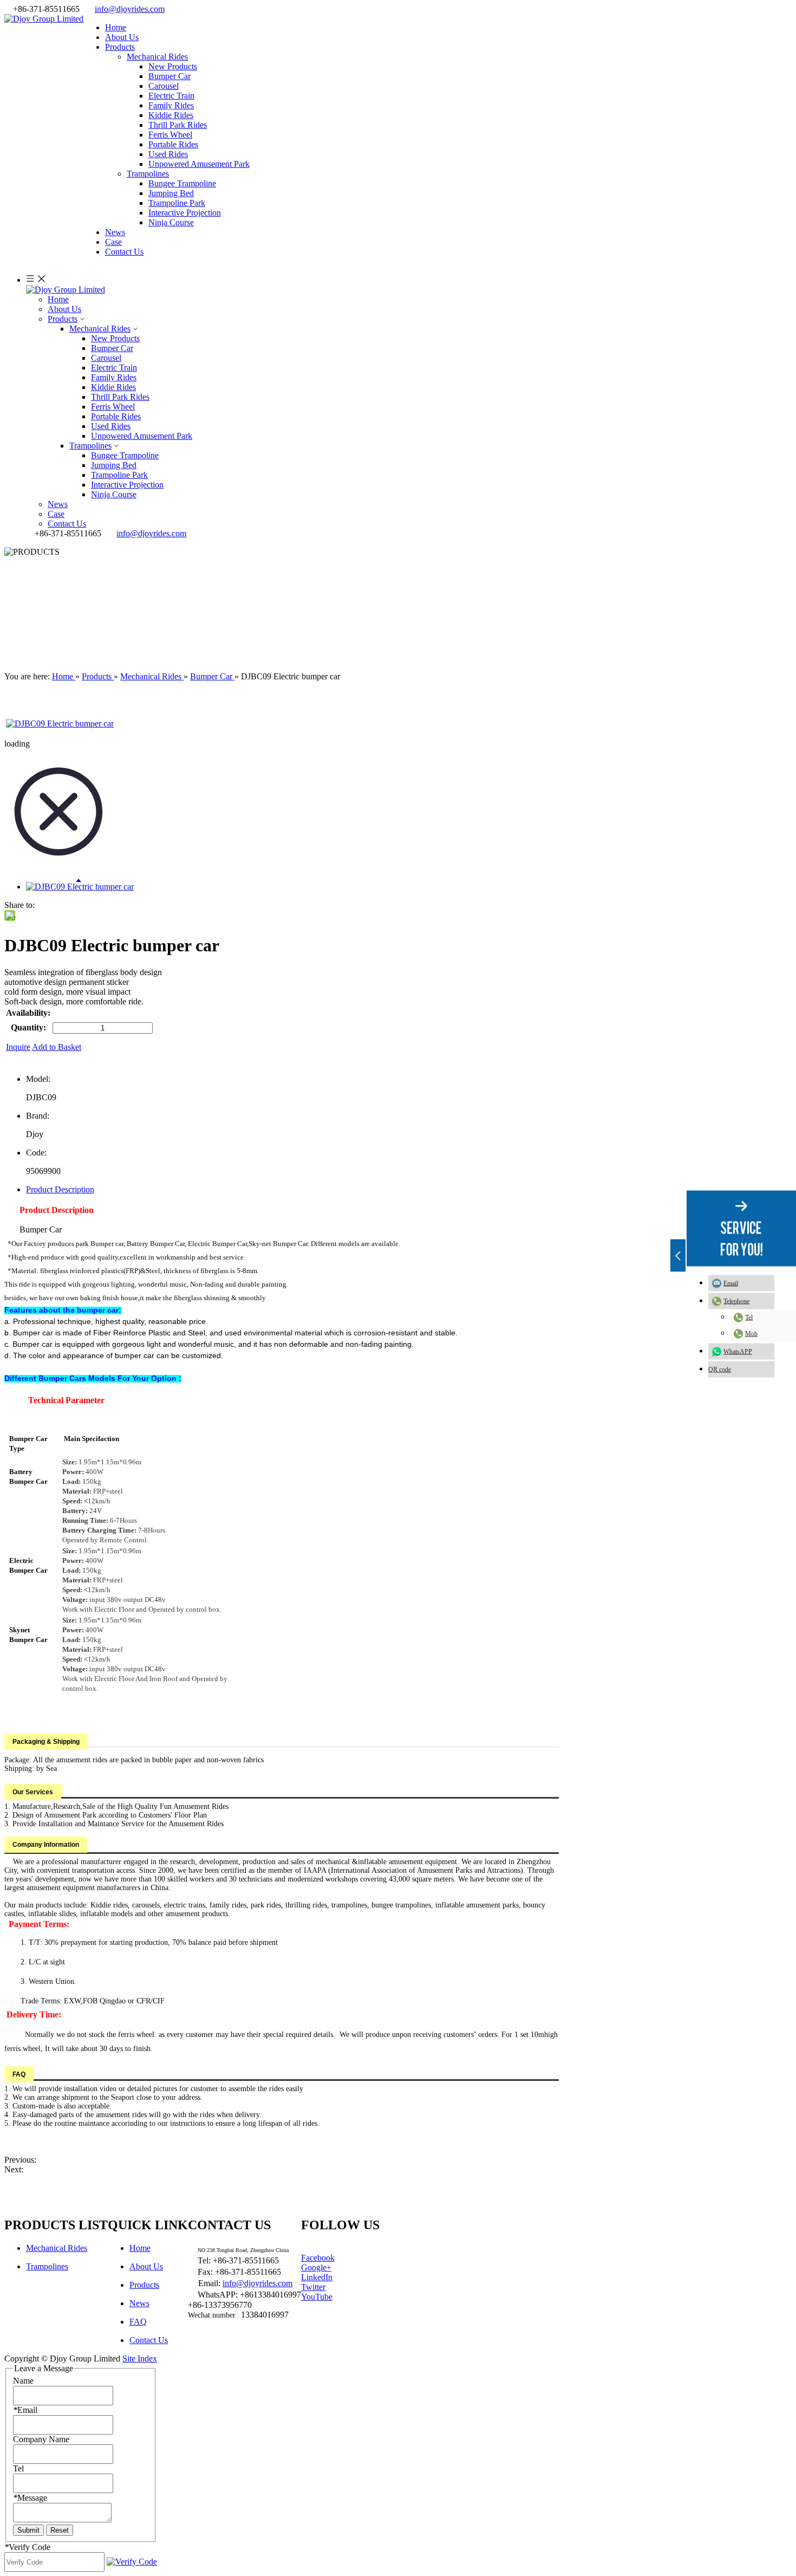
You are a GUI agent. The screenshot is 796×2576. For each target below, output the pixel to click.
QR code (720, 1369)
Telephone (736, 1301)
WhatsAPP (738, 1351)
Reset (60, 2530)
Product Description (60, 1189)
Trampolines (148, 174)
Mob (751, 1333)
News (58, 504)
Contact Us (67, 524)
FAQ (138, 2322)
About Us (64, 309)
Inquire (18, 1047)
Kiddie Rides (171, 115)
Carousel (164, 86)
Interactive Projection (185, 213)
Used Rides (168, 154)
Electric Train (171, 96)
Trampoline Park (177, 203)
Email (731, 1283)
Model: (38, 1079)
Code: (36, 1153)
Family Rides (171, 105)
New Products (173, 66)
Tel (749, 1317)
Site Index (140, 2358)
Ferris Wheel (170, 135)
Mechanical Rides (157, 57)
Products (63, 319)
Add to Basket (57, 1047)
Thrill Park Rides (178, 125)
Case (56, 514)
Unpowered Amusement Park (199, 164)
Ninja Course (171, 222)
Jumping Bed (171, 193)
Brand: (38, 1116)
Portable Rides (173, 144)
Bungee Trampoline (182, 183)
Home (58, 299)
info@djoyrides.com (130, 9)
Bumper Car (169, 76)
